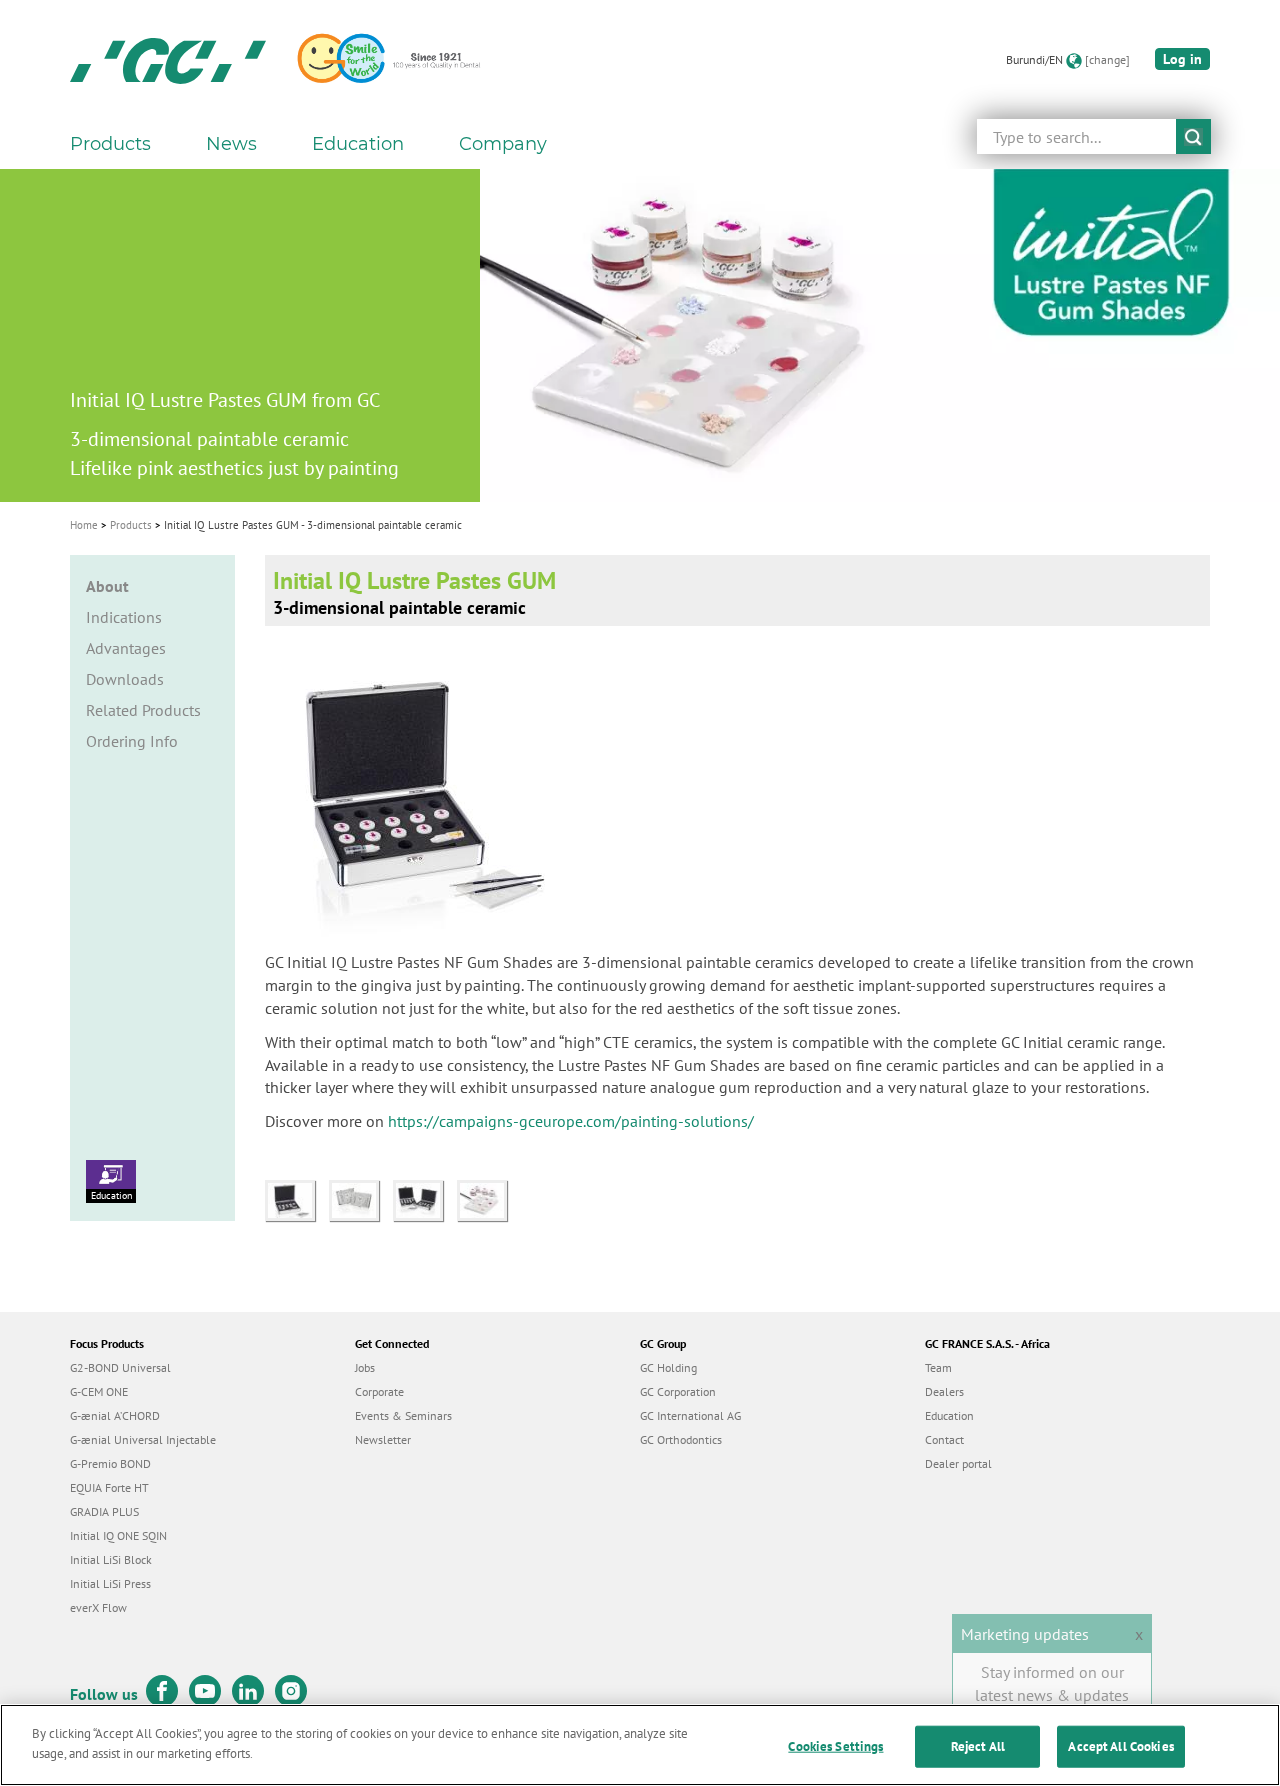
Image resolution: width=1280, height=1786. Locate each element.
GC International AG (690, 1415)
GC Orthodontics (681, 1439)
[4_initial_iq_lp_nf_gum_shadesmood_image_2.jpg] (487, 1199)
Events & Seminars (403, 1415)
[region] (640, 1745)
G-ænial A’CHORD (115, 1415)
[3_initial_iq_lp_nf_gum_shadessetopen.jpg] (297, 1199)
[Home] (168, 60)
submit (1193, 136)
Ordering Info (132, 741)
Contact (944, 1439)
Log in (1182, 59)
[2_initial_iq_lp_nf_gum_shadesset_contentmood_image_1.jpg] (425, 1199)
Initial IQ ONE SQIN (118, 1535)
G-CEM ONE (99, 1391)
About (107, 586)
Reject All (978, 1746)
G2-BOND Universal (120, 1367)
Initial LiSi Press (110, 1583)
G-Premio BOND (110, 1463)
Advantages (126, 648)
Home (84, 525)
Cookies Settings (835, 1746)
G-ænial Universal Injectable (143, 1439)
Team (938, 1367)
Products (131, 525)
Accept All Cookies (1120, 1746)
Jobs (365, 1367)
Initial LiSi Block (111, 1559)
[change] (1107, 59)
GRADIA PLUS (104, 1511)
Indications (124, 617)
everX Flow (98, 1607)
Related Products (143, 710)
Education (111, 1195)
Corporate (379, 1391)
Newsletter (383, 1439)
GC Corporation (678, 1391)
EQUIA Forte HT (109, 1487)
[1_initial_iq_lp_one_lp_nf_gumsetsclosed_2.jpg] (361, 1199)
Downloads (125, 679)
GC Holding (668, 1367)
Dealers (944, 1391)
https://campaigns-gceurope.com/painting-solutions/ (571, 1121)
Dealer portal (958, 1463)
